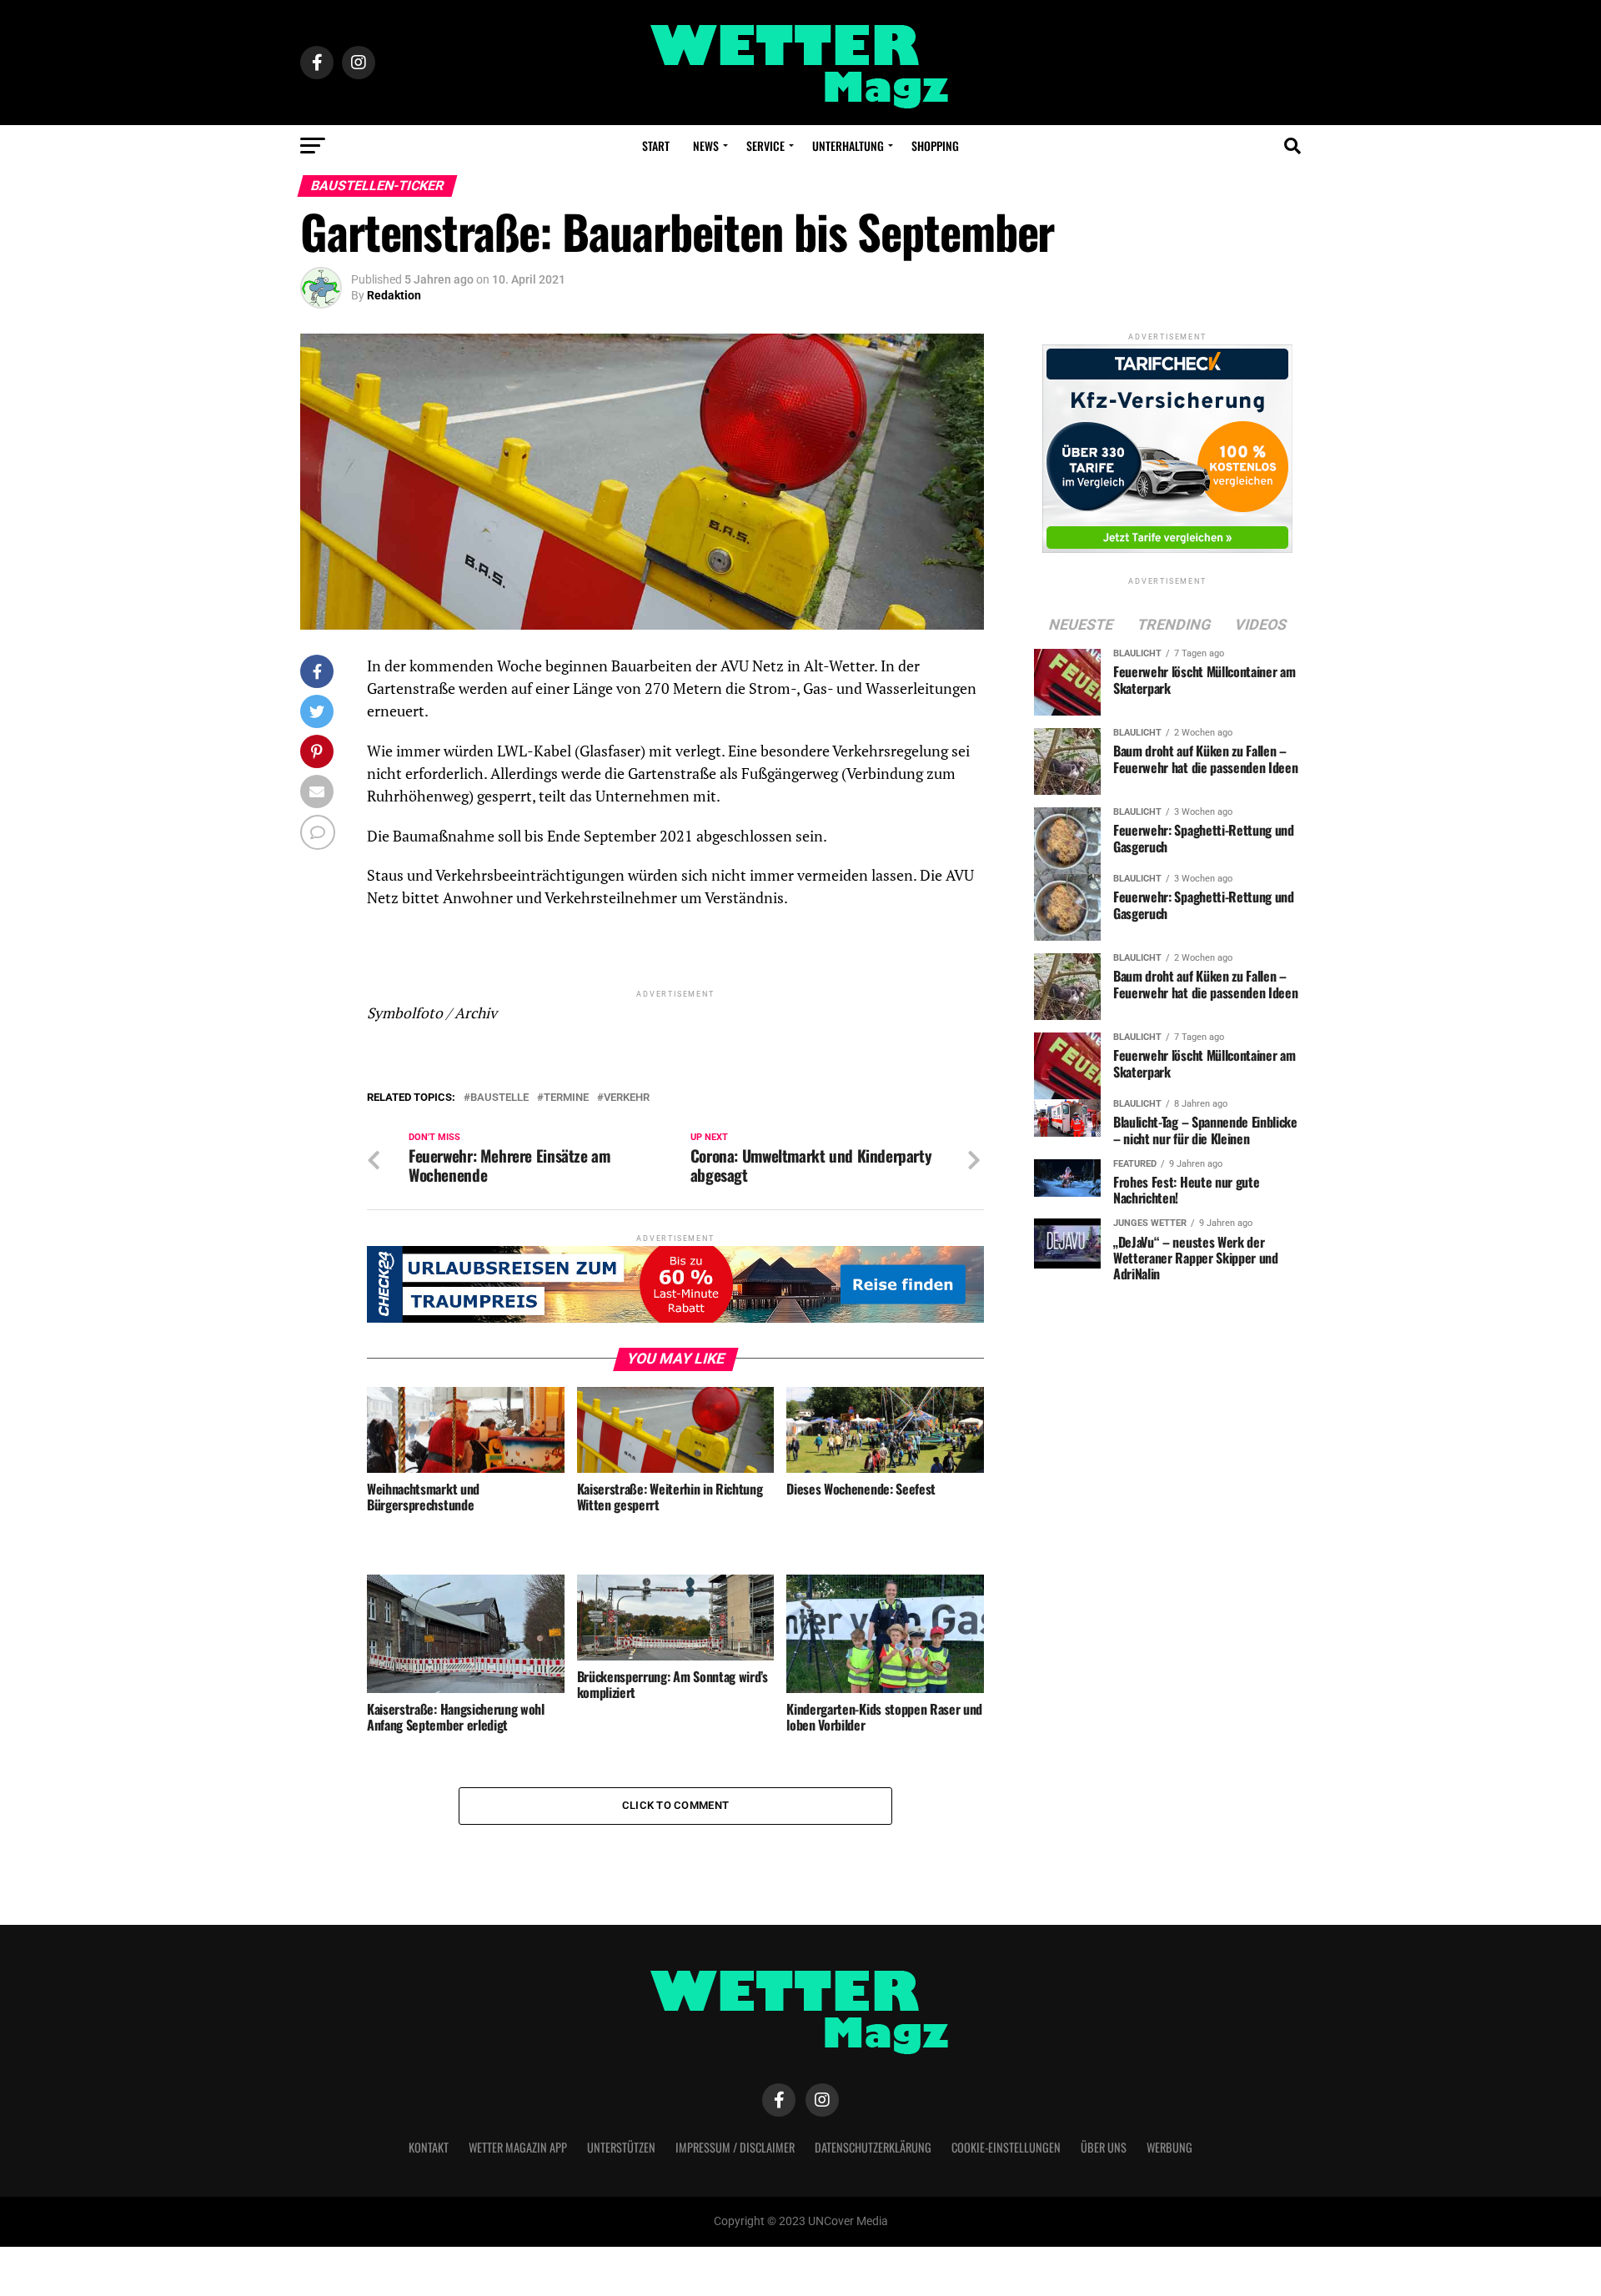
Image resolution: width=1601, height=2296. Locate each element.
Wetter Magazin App (518, 2147)
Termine (566, 1098)
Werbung (1169, 2147)
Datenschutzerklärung (873, 2147)
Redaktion (394, 295)
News (706, 146)
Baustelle (499, 1098)
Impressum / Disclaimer (735, 2147)
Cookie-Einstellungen (1006, 2147)
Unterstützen (621, 2147)
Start (656, 146)
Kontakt (429, 2147)
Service (765, 146)
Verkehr (627, 1098)
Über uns (1104, 2147)
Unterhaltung (848, 146)
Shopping (935, 146)
